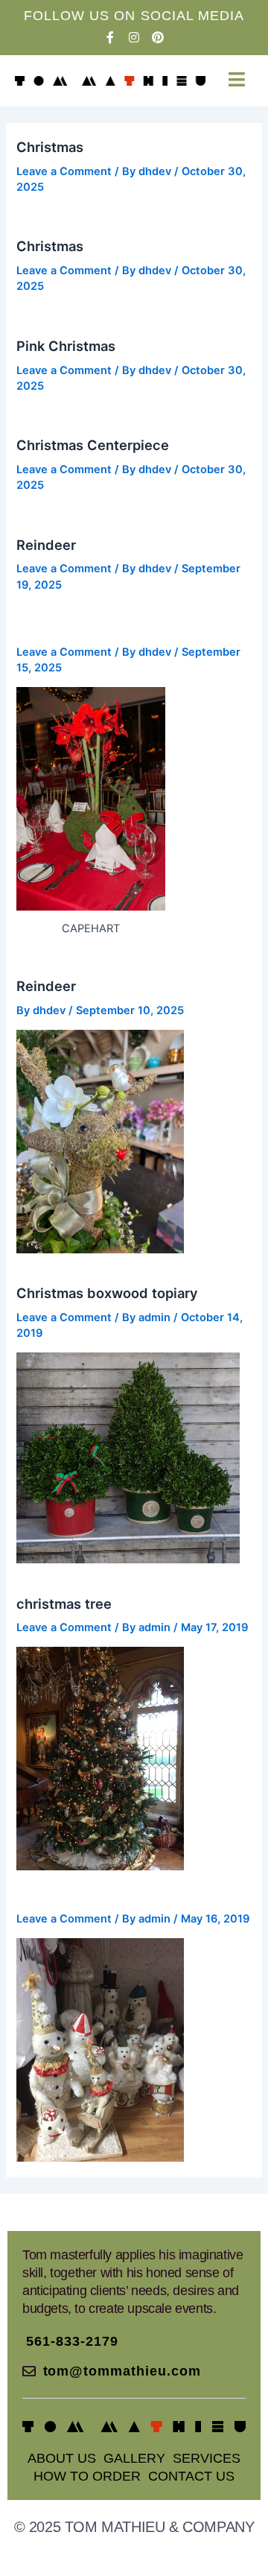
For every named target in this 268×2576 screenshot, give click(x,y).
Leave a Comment (64, 171)
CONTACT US (191, 2476)
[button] (236, 79)
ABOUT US (62, 2458)
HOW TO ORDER (87, 2476)
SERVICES (207, 2458)
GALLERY (134, 2458)
